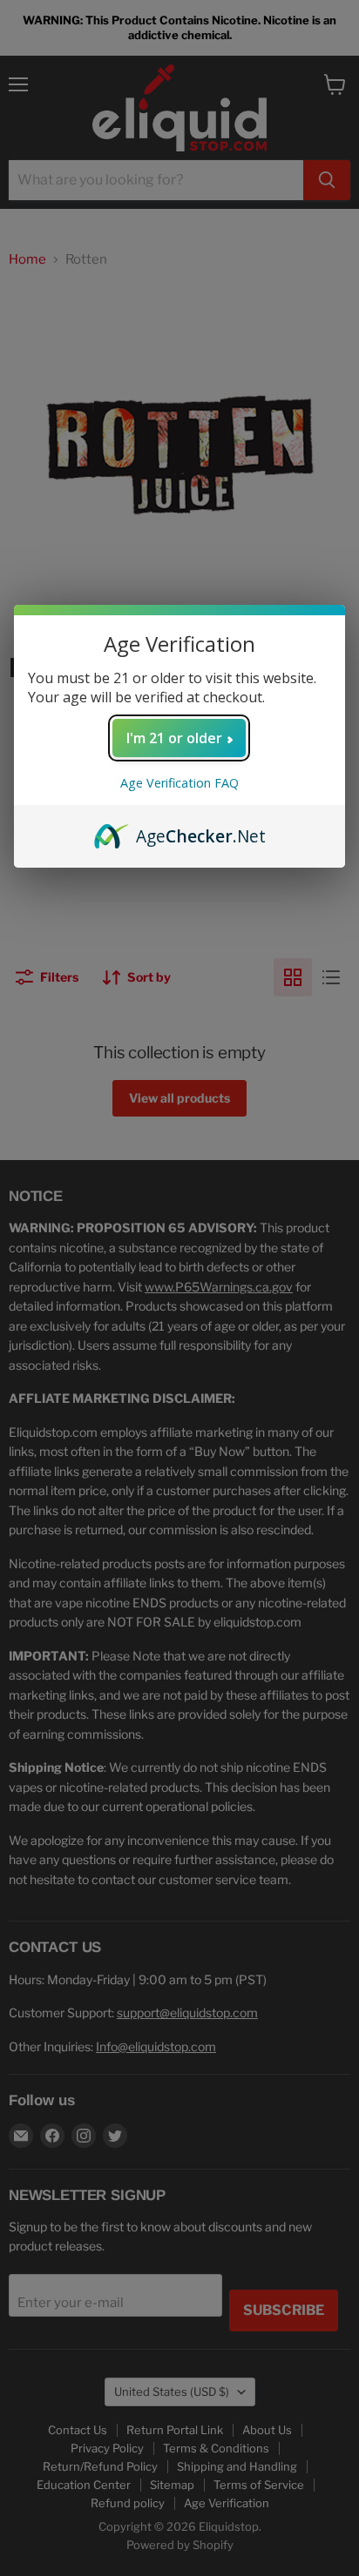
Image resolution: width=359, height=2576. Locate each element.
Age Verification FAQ (179, 783)
